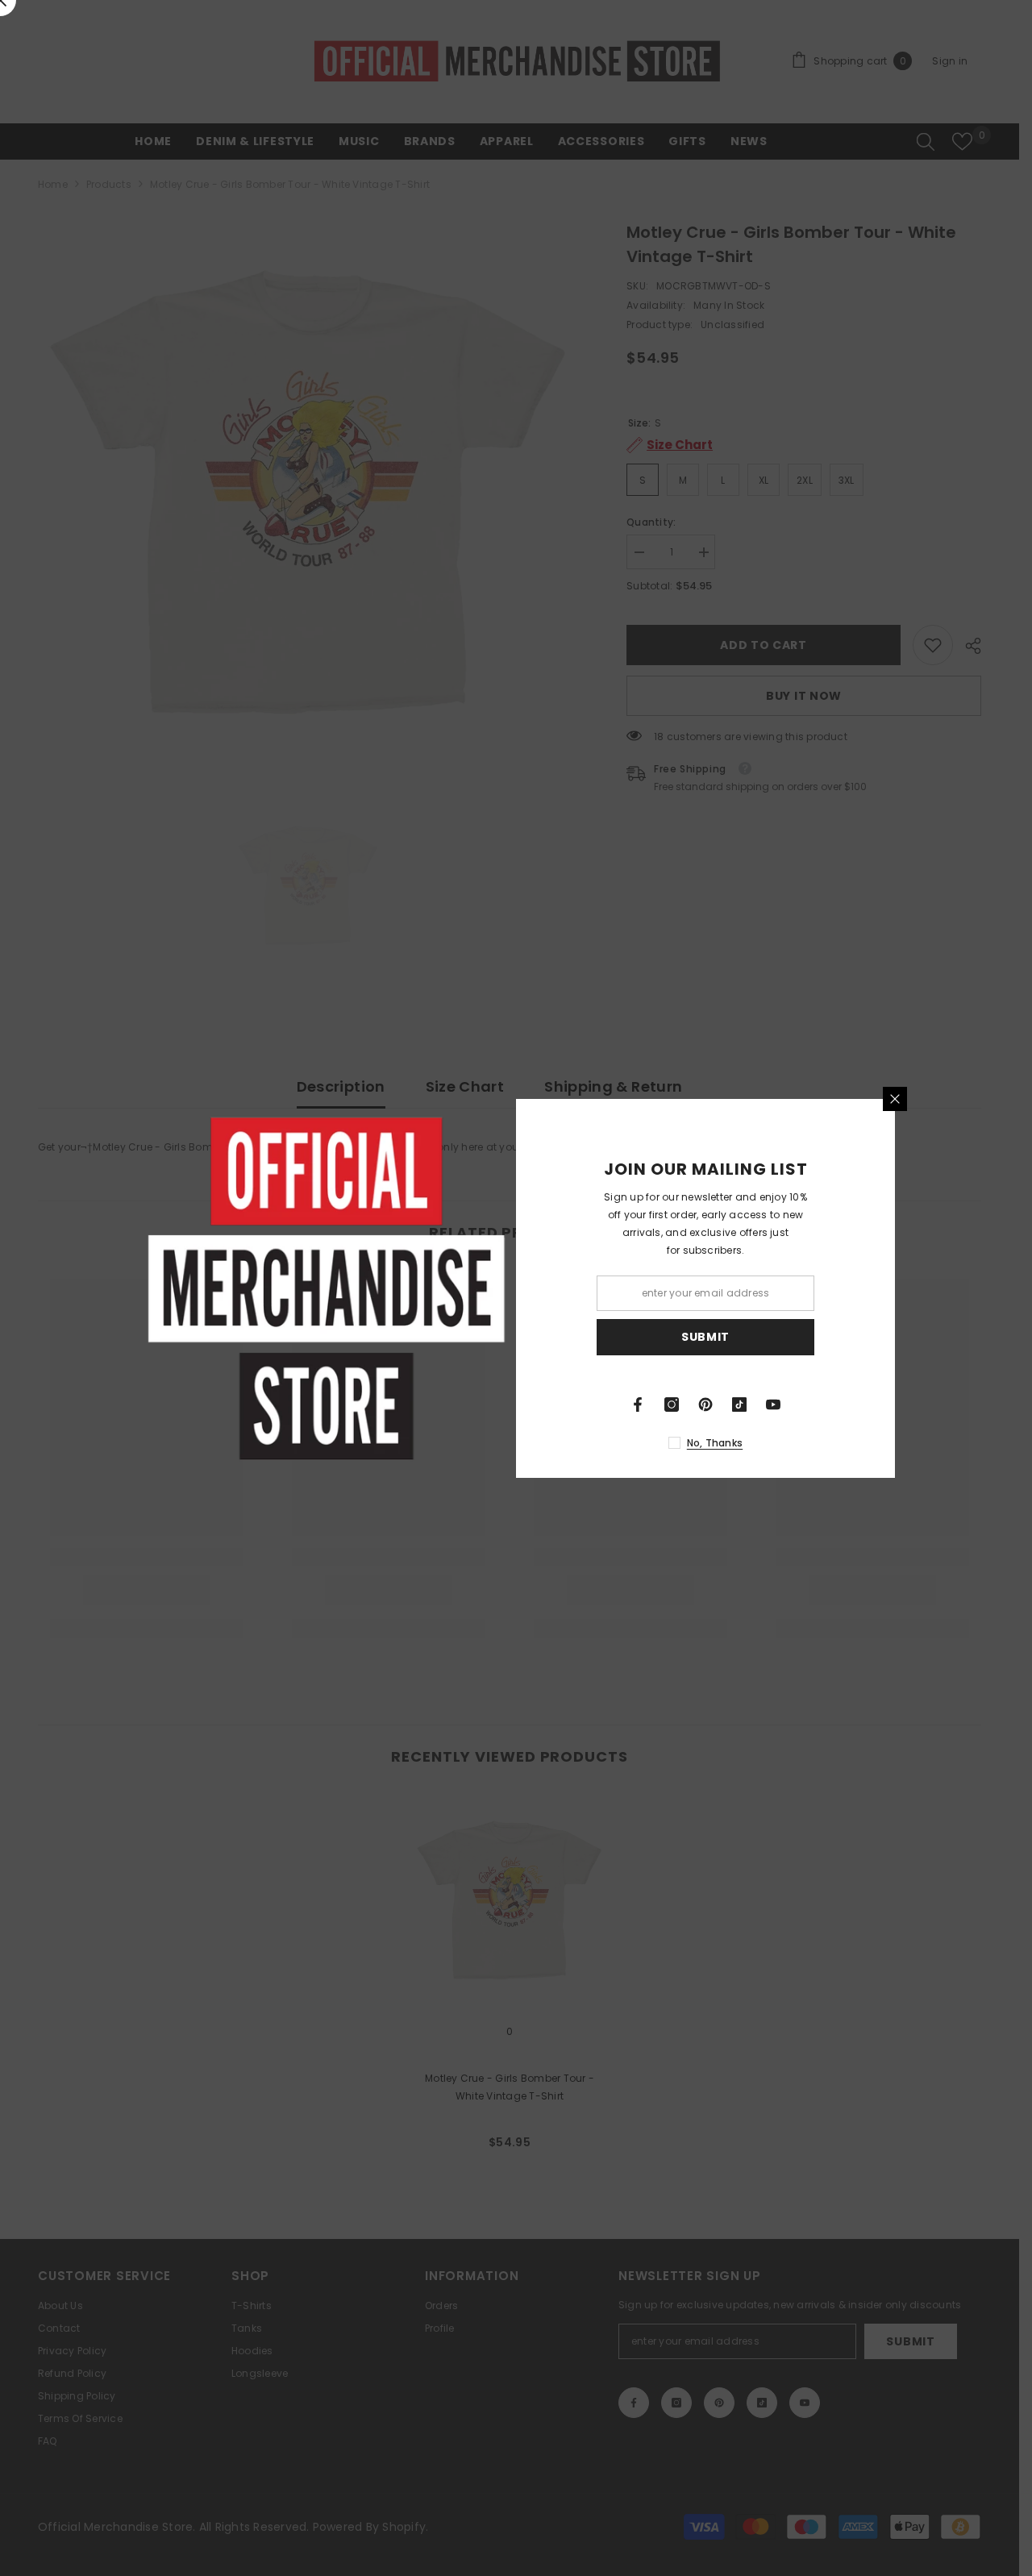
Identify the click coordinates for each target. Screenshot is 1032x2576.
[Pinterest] (705, 1405)
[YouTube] (773, 1405)
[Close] (895, 1099)
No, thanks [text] (715, 1443)
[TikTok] (739, 1405)
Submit (705, 1337)
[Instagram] (672, 1405)
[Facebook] (638, 1405)
